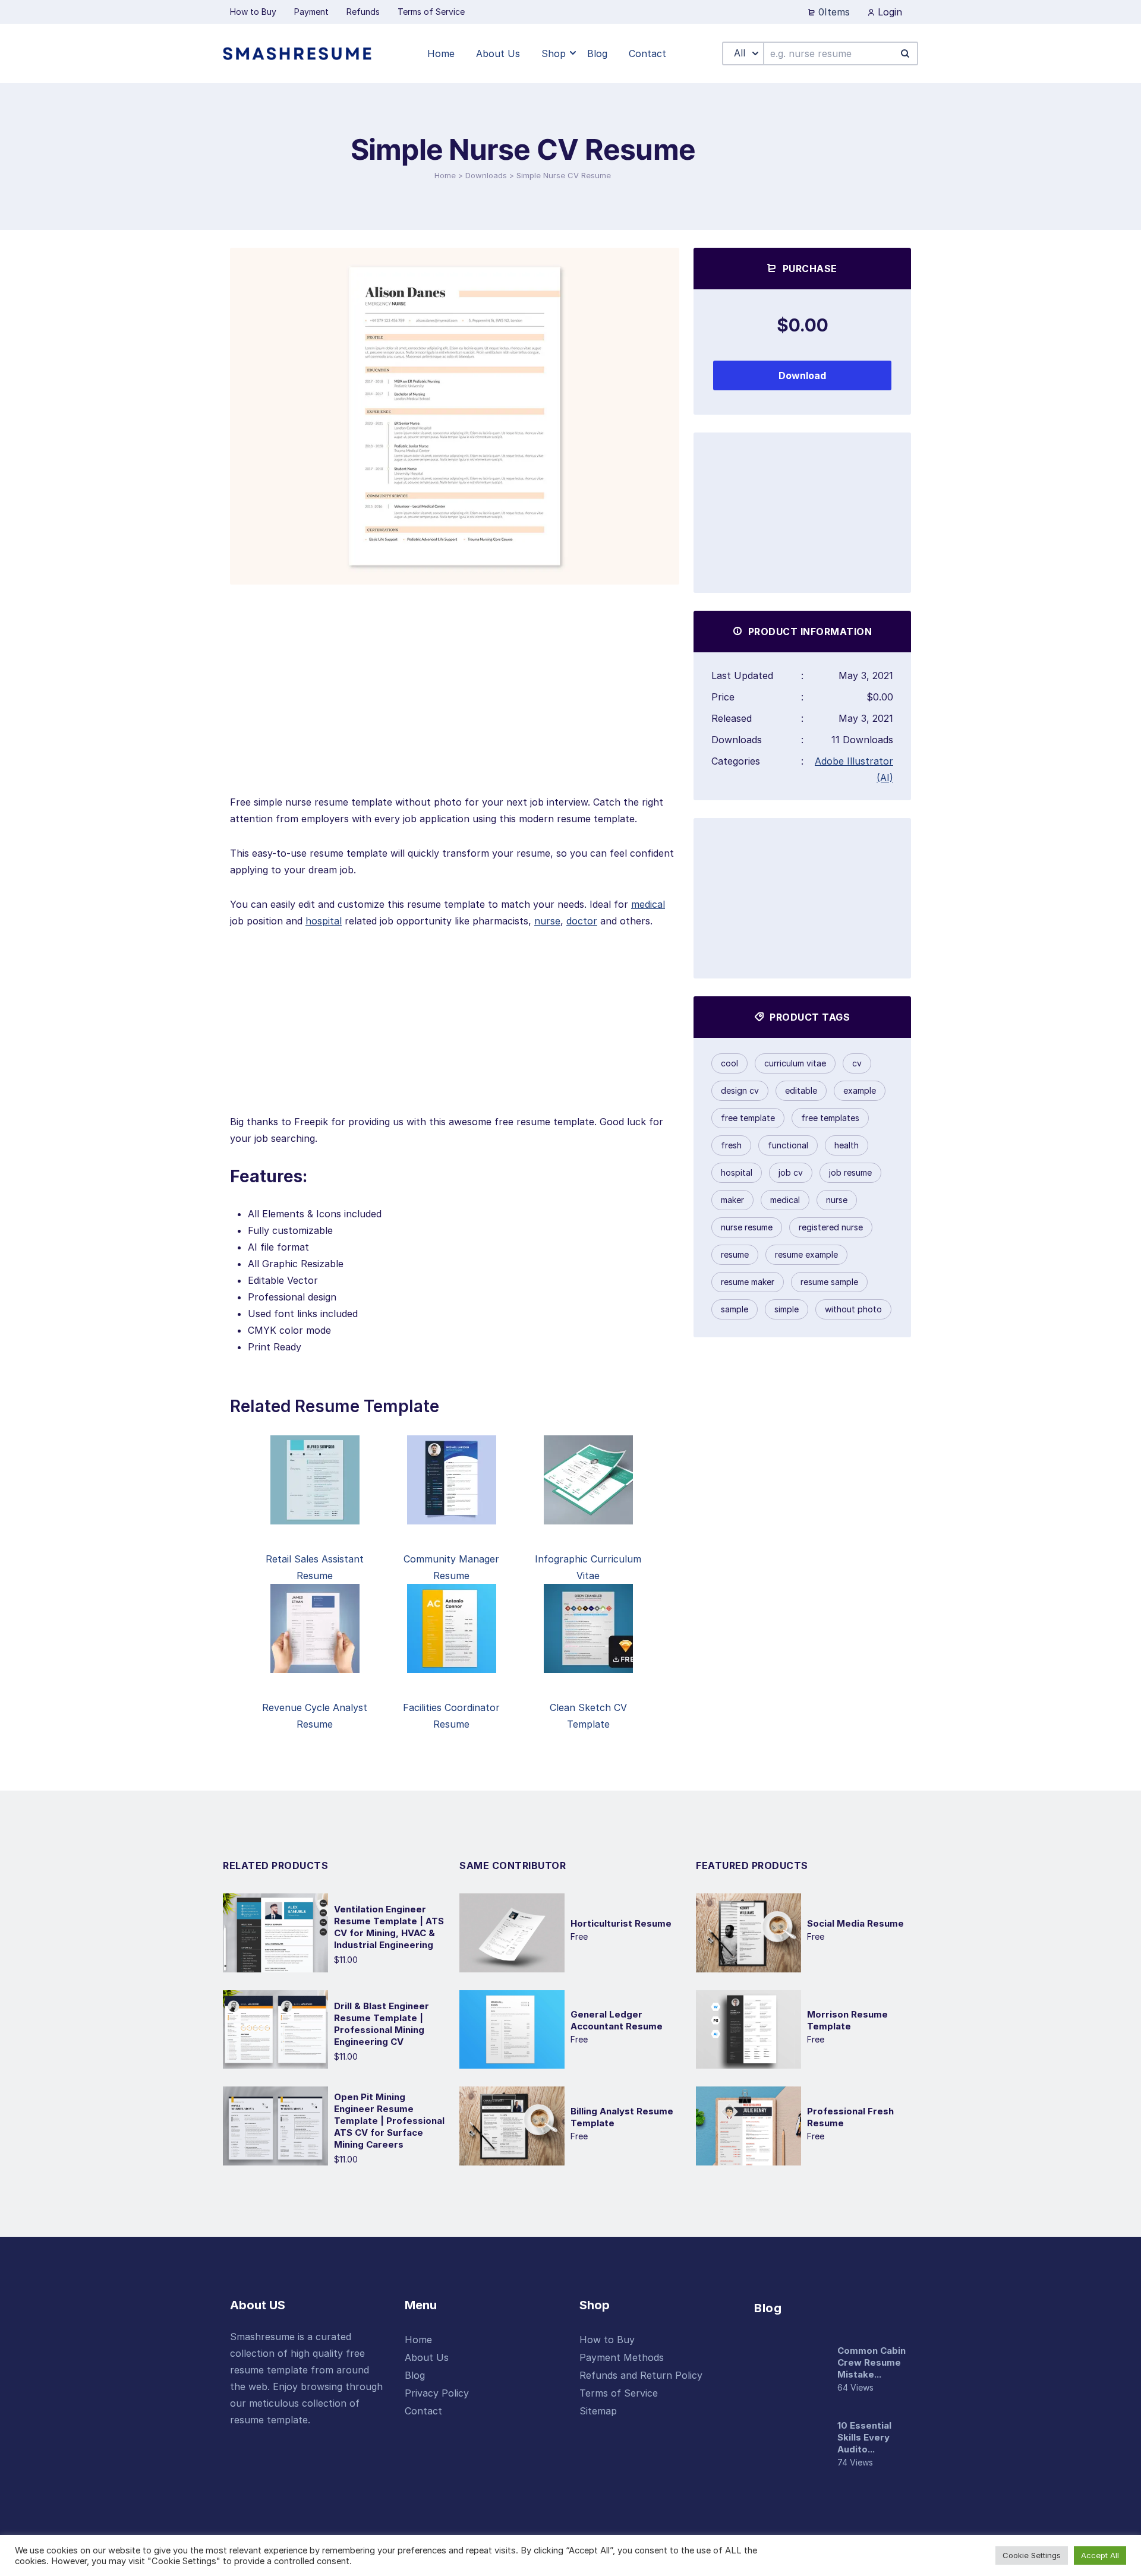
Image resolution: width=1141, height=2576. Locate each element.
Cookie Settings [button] (1032, 2555)
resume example (806, 1254)
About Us (427, 2357)
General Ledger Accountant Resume (617, 2020)
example (860, 1090)
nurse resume (747, 1227)
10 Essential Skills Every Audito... (864, 2437)
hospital (324, 921)
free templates (830, 1118)
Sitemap (598, 2411)
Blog (415, 2375)
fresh (731, 1145)
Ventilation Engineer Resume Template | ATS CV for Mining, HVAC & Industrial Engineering (389, 1927)
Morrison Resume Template (847, 2020)
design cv (740, 1090)
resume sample (829, 1282)
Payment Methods (622, 2357)
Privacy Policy (437, 2393)
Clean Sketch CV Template (588, 1716)
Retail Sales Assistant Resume (315, 1567)
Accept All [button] (1100, 2555)
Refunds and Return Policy (641, 2375)
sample (735, 1309)
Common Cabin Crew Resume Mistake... (871, 2362)
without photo (853, 1309)
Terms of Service (619, 2393)
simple (787, 1309)
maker (732, 1200)
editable (801, 1090)
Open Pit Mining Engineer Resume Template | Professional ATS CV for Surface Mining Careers (389, 2121)
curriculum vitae (795, 1063)
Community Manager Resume (451, 1567)
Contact (423, 2411)
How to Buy (607, 2340)
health (847, 1145)
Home (445, 175)
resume (735, 1254)
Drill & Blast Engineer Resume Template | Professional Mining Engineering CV (382, 2024)
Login (888, 12)
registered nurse (831, 1227)
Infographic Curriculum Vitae (588, 1567)
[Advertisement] (455, 711)
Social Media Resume (855, 1923)
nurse (547, 921)
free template (748, 1118)
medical (648, 904)
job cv (791, 1172)
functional (788, 1145)
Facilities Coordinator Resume (451, 1716)
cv (857, 1063)
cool (729, 1063)
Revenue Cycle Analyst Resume (315, 1716)
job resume (850, 1172)
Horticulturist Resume (621, 1923)
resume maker (748, 1282)
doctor (582, 921)
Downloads (486, 175)
